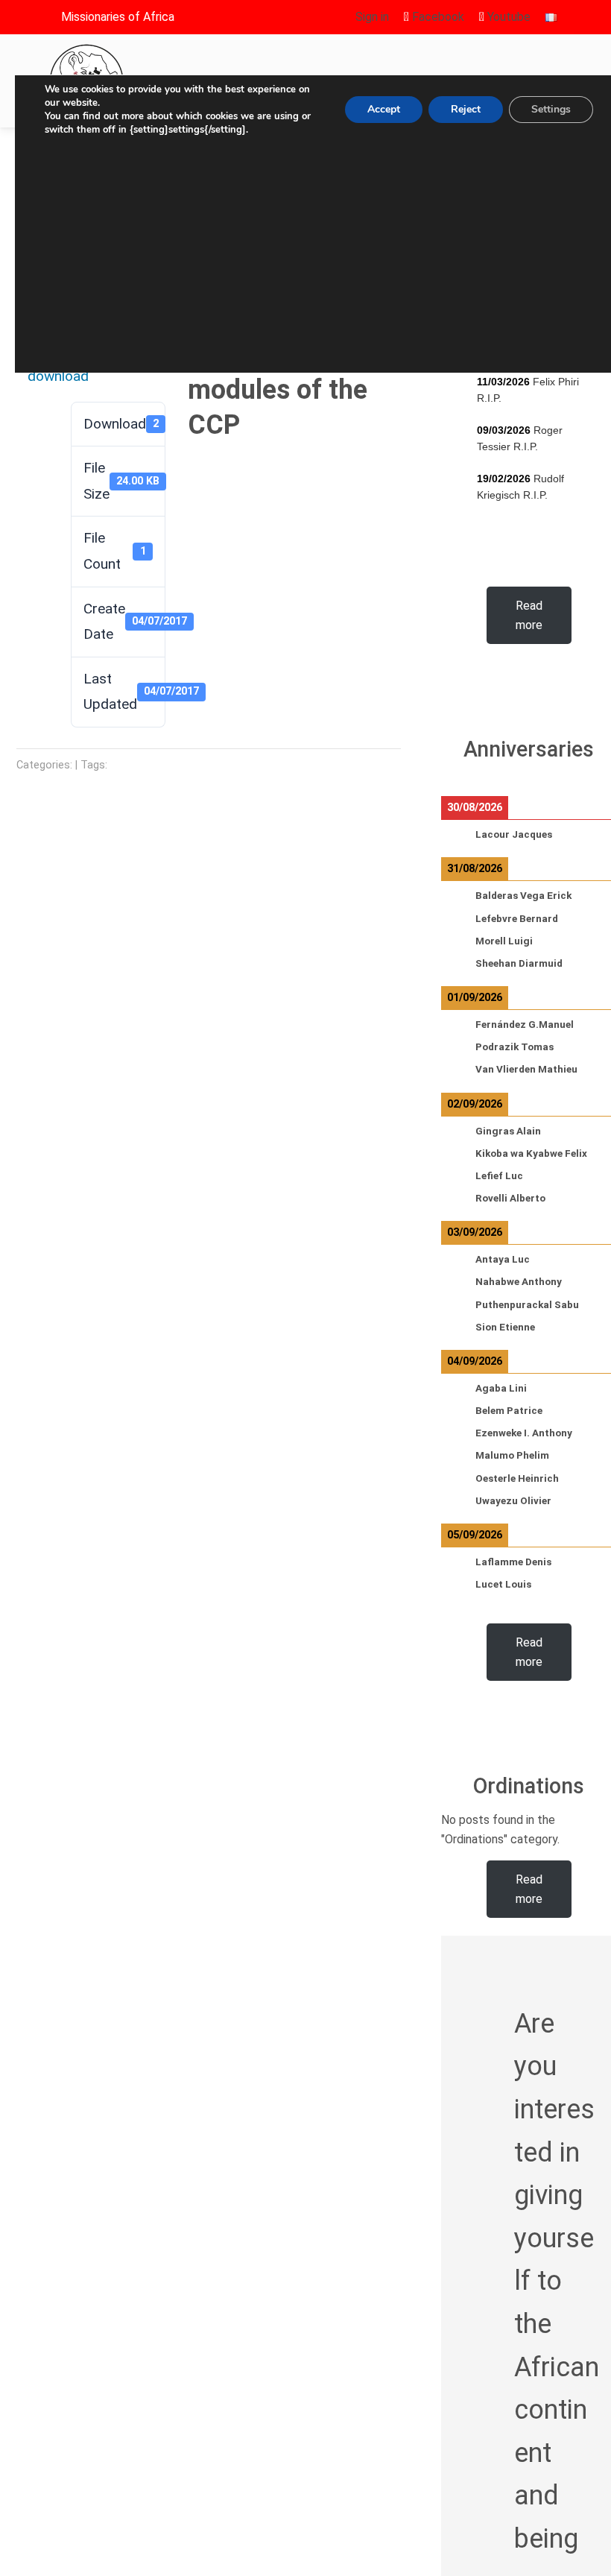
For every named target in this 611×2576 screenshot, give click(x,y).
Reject (466, 109)
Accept (384, 109)
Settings (551, 109)
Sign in (372, 17)
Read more (529, 615)
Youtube (507, 17)
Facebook (437, 17)
